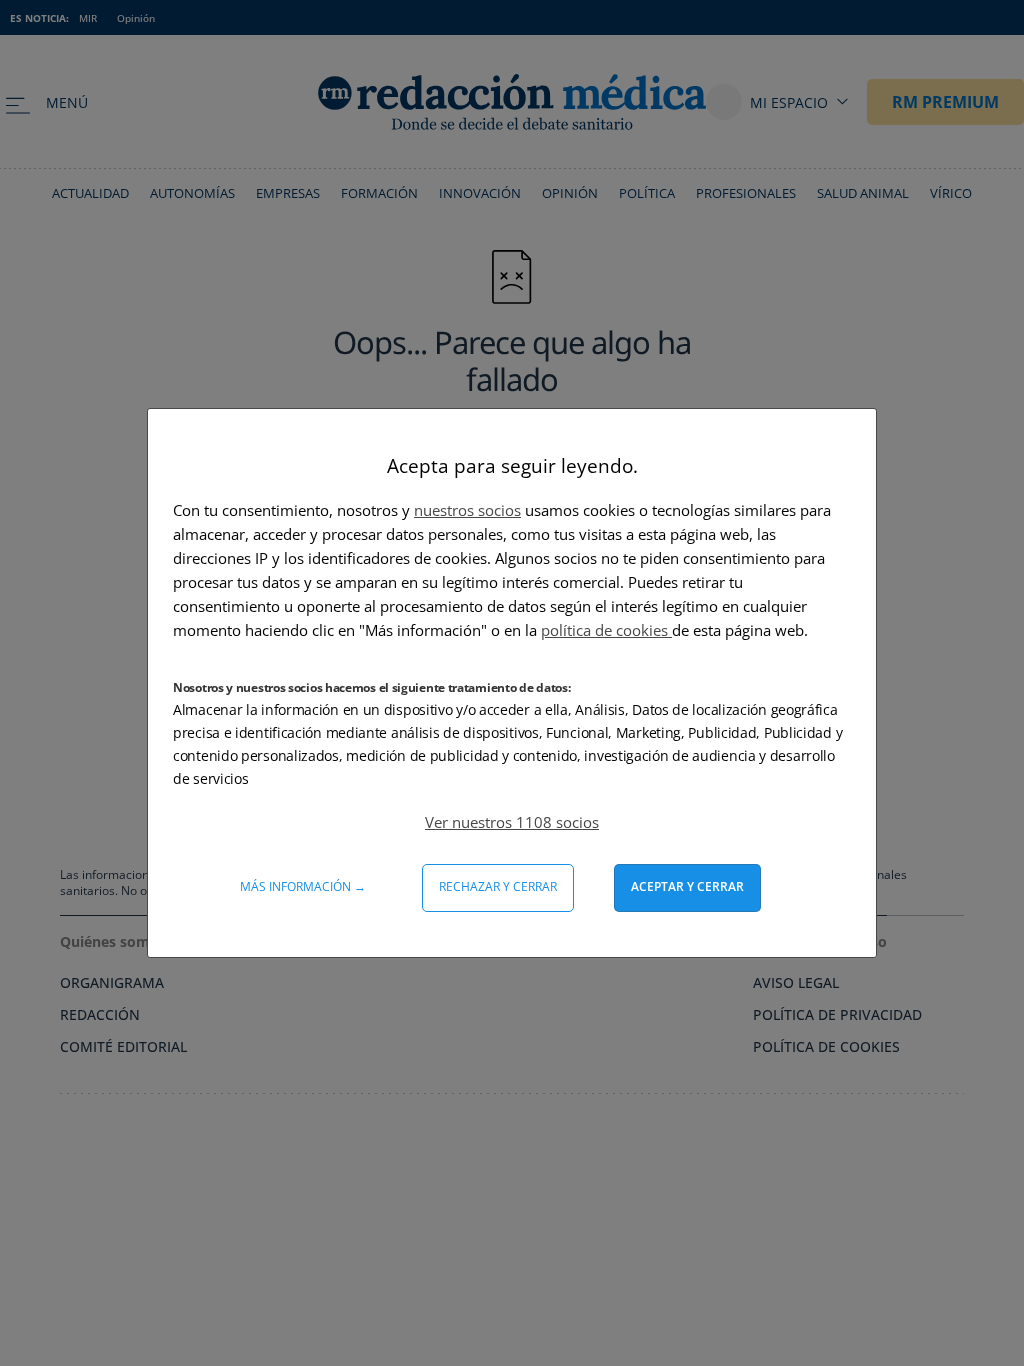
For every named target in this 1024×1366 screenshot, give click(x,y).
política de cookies (606, 630)
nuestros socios (467, 510)
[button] (512, 822)
